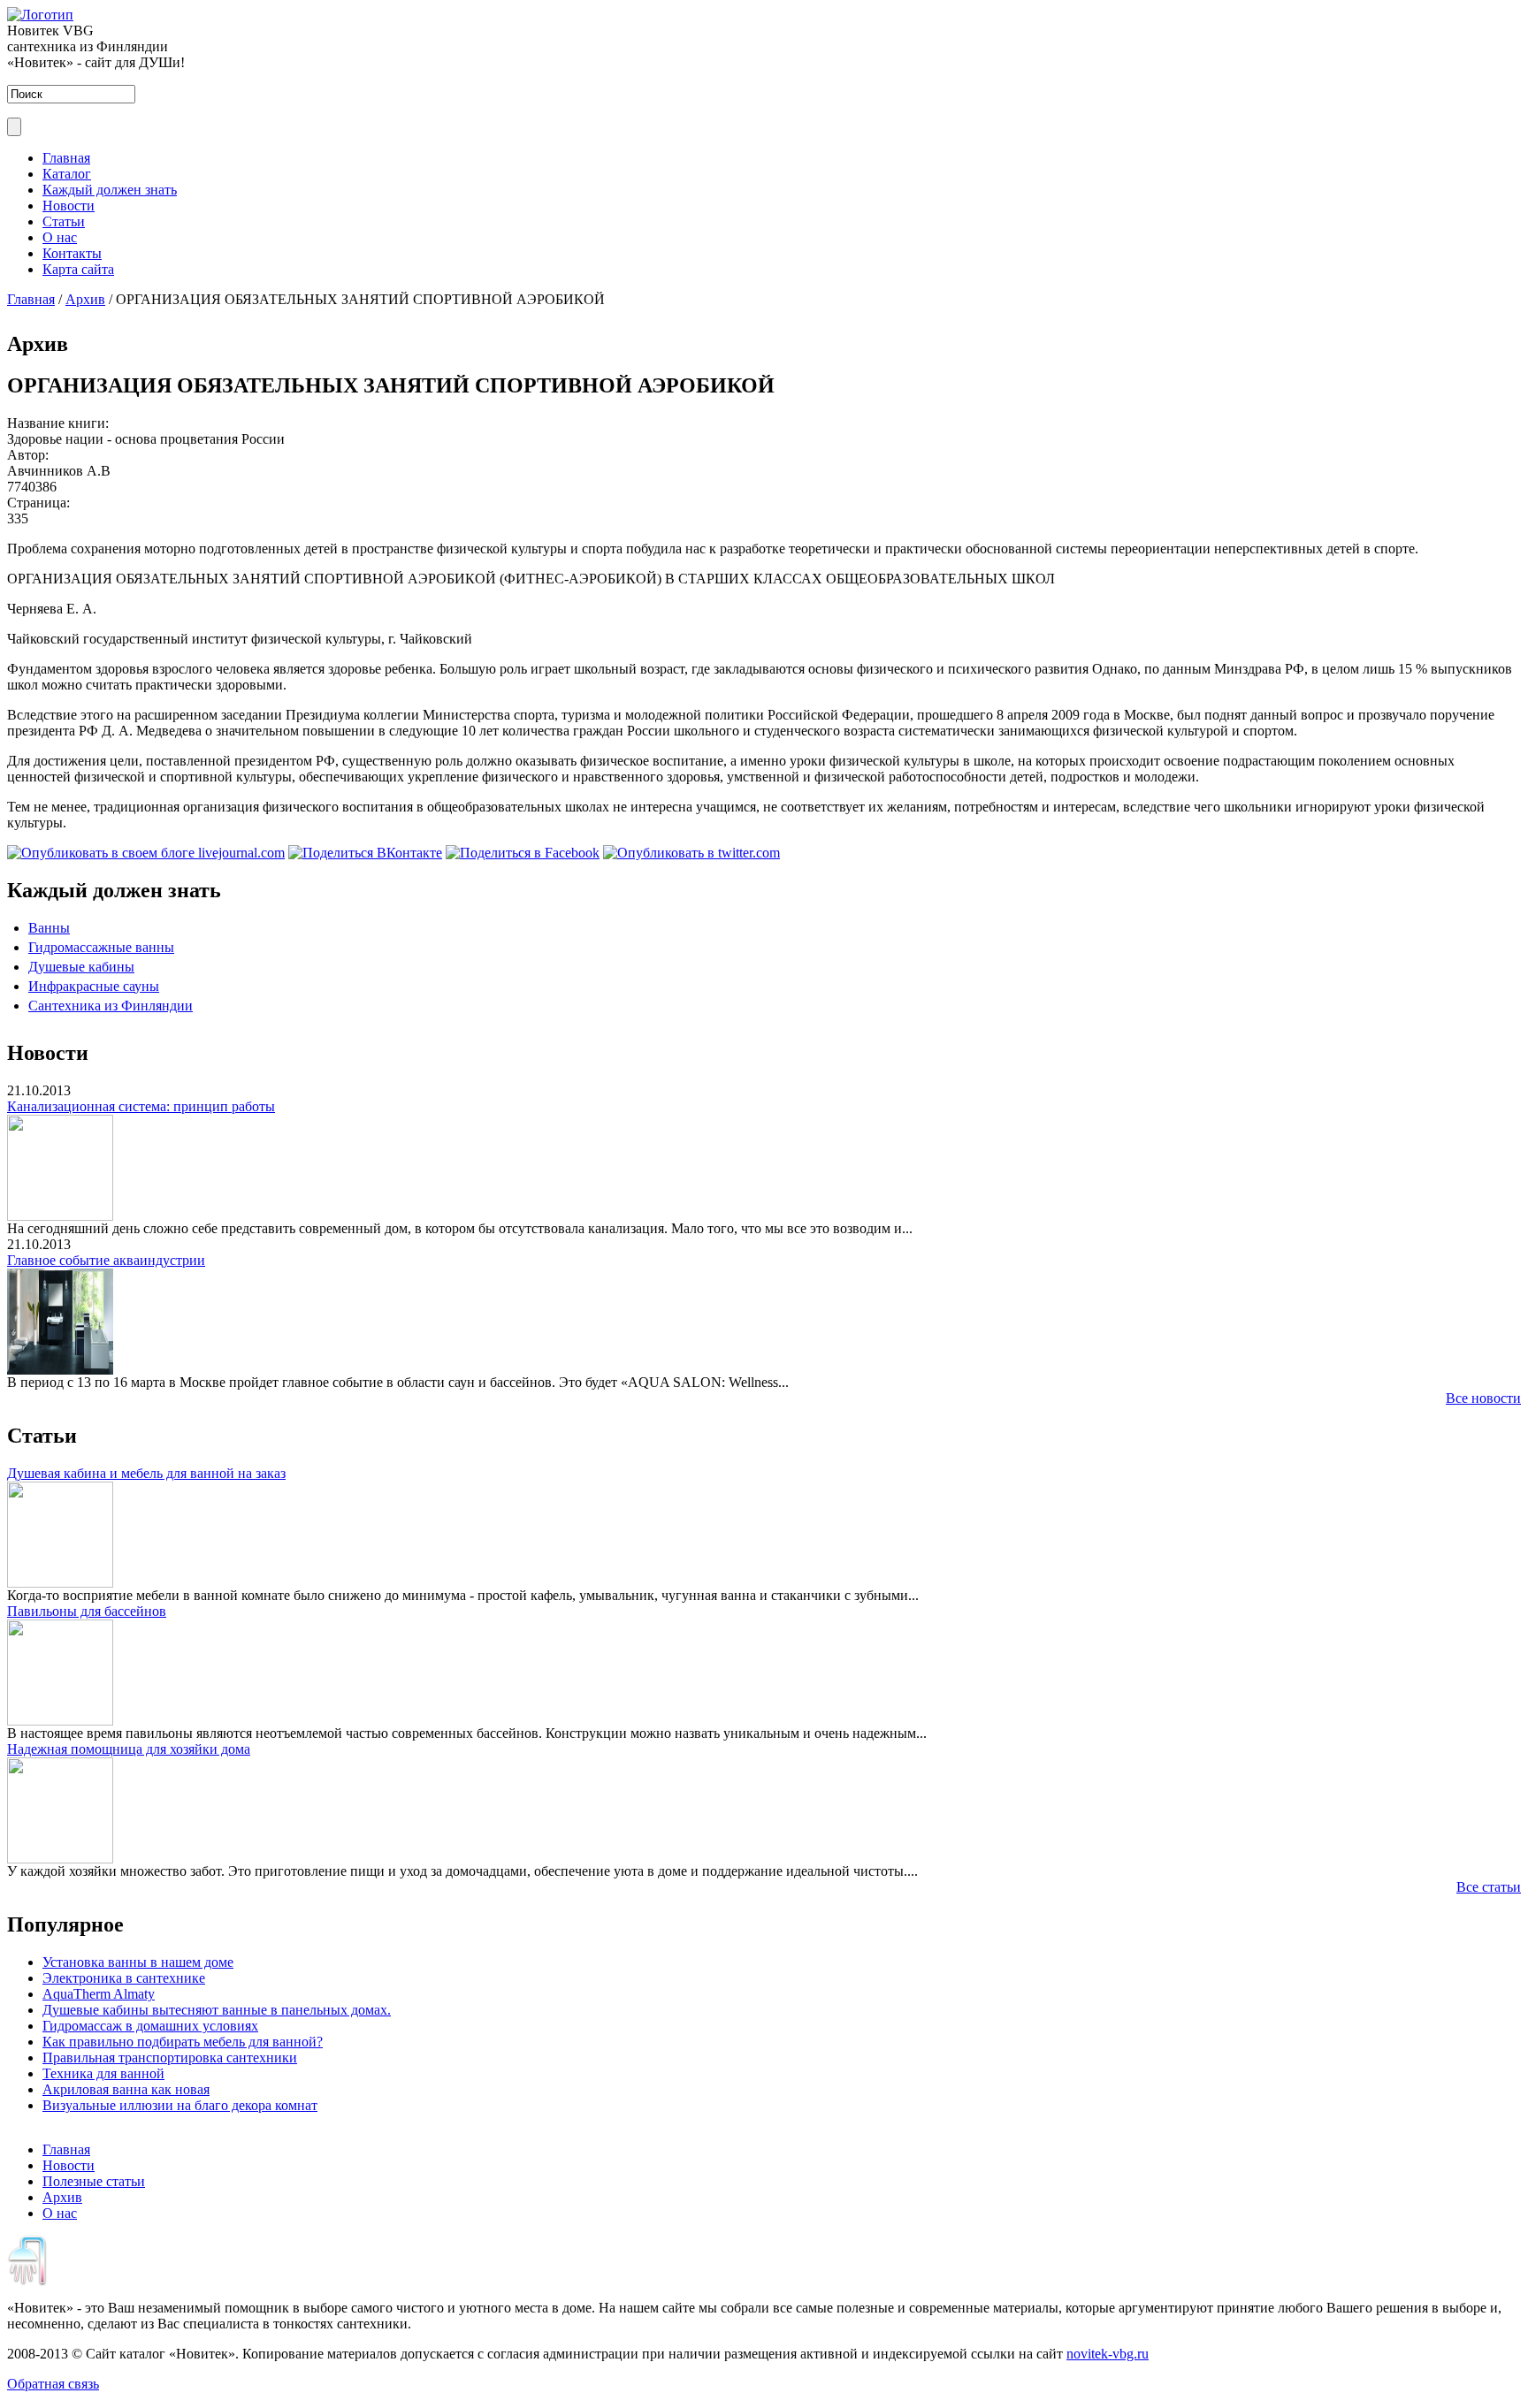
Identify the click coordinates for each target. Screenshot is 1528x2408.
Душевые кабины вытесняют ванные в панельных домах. (217, 2010)
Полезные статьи (94, 2181)
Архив (85, 299)
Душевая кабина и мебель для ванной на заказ (146, 1473)
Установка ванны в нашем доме (138, 1962)
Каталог (67, 174)
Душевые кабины (81, 967)
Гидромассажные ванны (101, 947)
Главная (66, 158)
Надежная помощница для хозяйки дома (129, 1749)
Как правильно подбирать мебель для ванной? (183, 2042)
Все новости (1483, 1398)
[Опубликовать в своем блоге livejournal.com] (146, 853)
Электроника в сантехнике (124, 1978)
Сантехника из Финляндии (111, 1006)
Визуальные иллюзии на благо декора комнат (180, 2105)
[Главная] (40, 15)
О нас (60, 237)
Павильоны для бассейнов (87, 1611)
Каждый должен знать (110, 190)
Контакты (72, 253)
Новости (69, 206)
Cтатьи (64, 221)
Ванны (49, 928)
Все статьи (1489, 1887)
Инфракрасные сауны (94, 986)
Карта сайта (78, 269)
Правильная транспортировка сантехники (170, 2057)
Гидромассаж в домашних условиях (150, 2026)
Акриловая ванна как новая (126, 2089)
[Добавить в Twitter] (691, 853)
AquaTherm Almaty (99, 1994)
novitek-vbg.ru (1108, 2354)
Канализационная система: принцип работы (141, 1106)
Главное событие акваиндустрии (106, 1260)
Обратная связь (53, 2384)
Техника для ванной (103, 2073)
